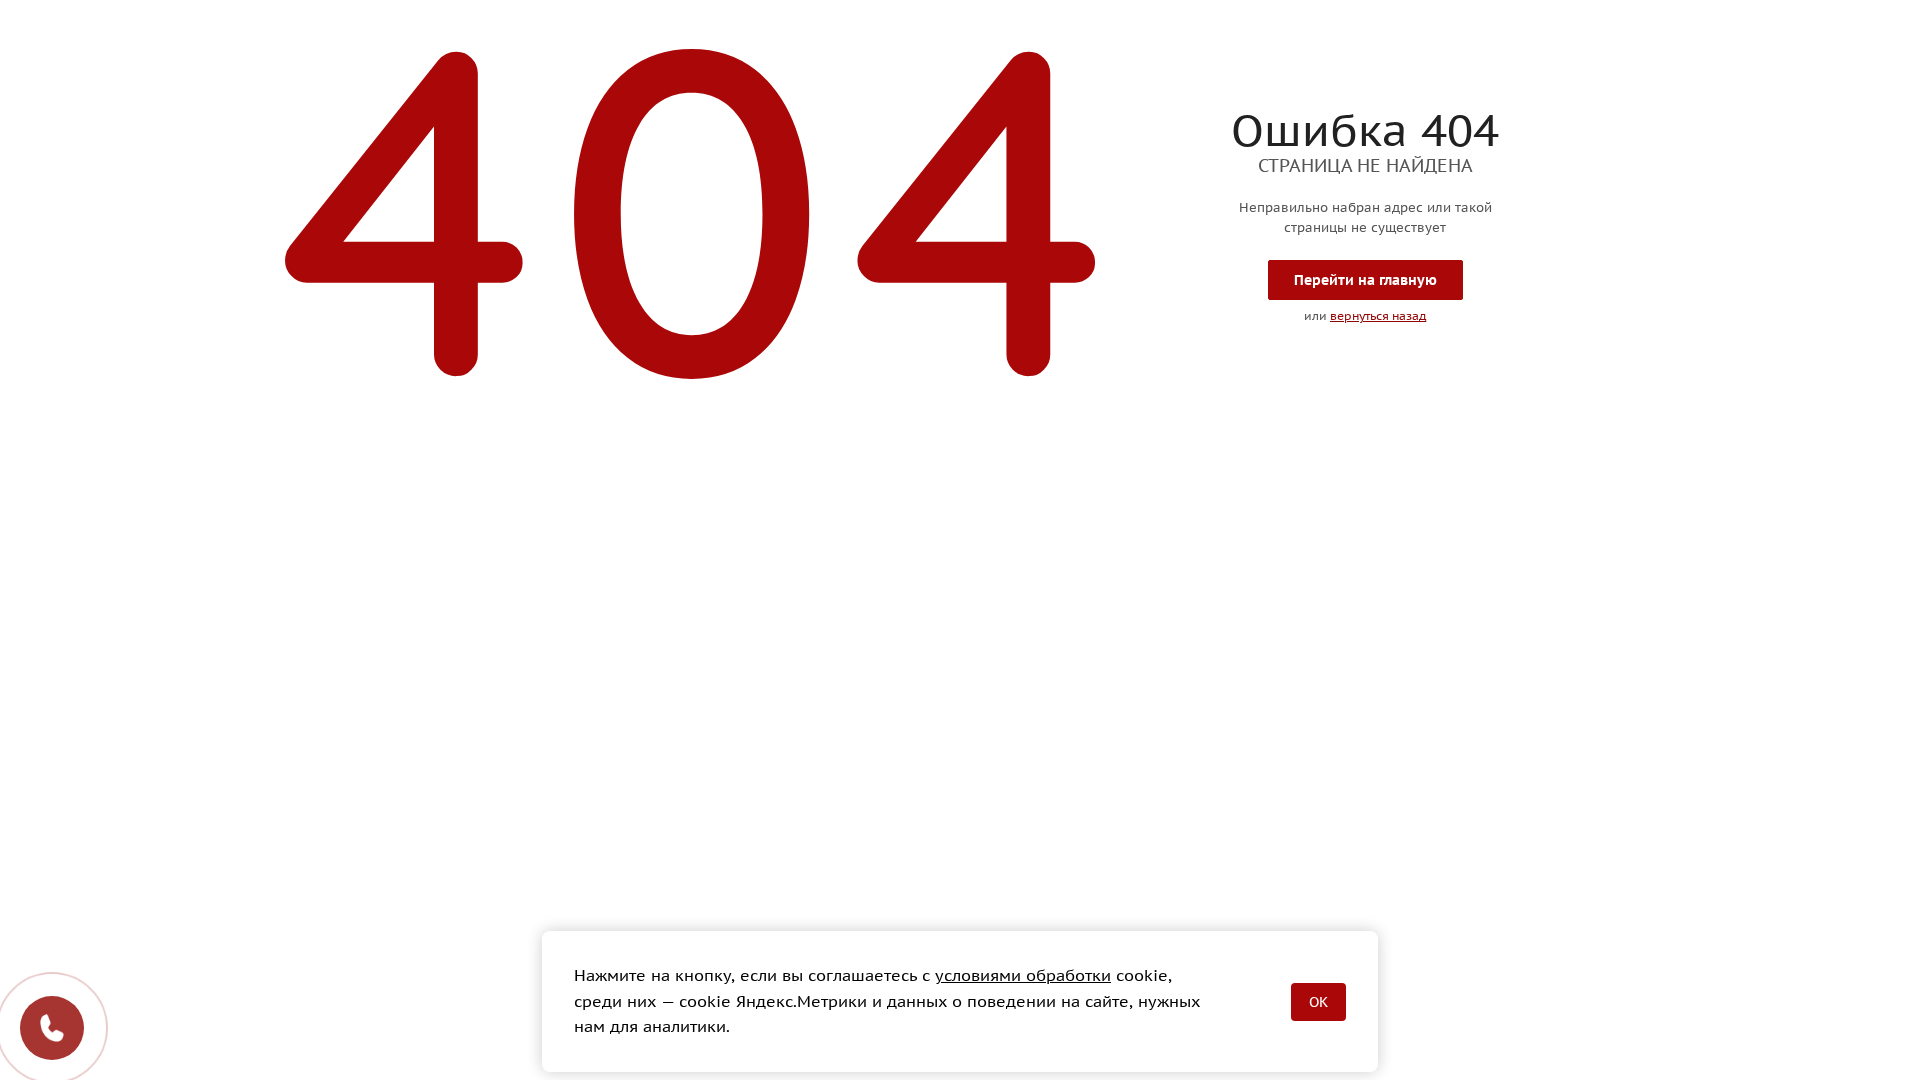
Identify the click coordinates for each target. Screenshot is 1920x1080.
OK (1318, 1002)
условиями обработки (1023, 975)
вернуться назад (1378, 315)
